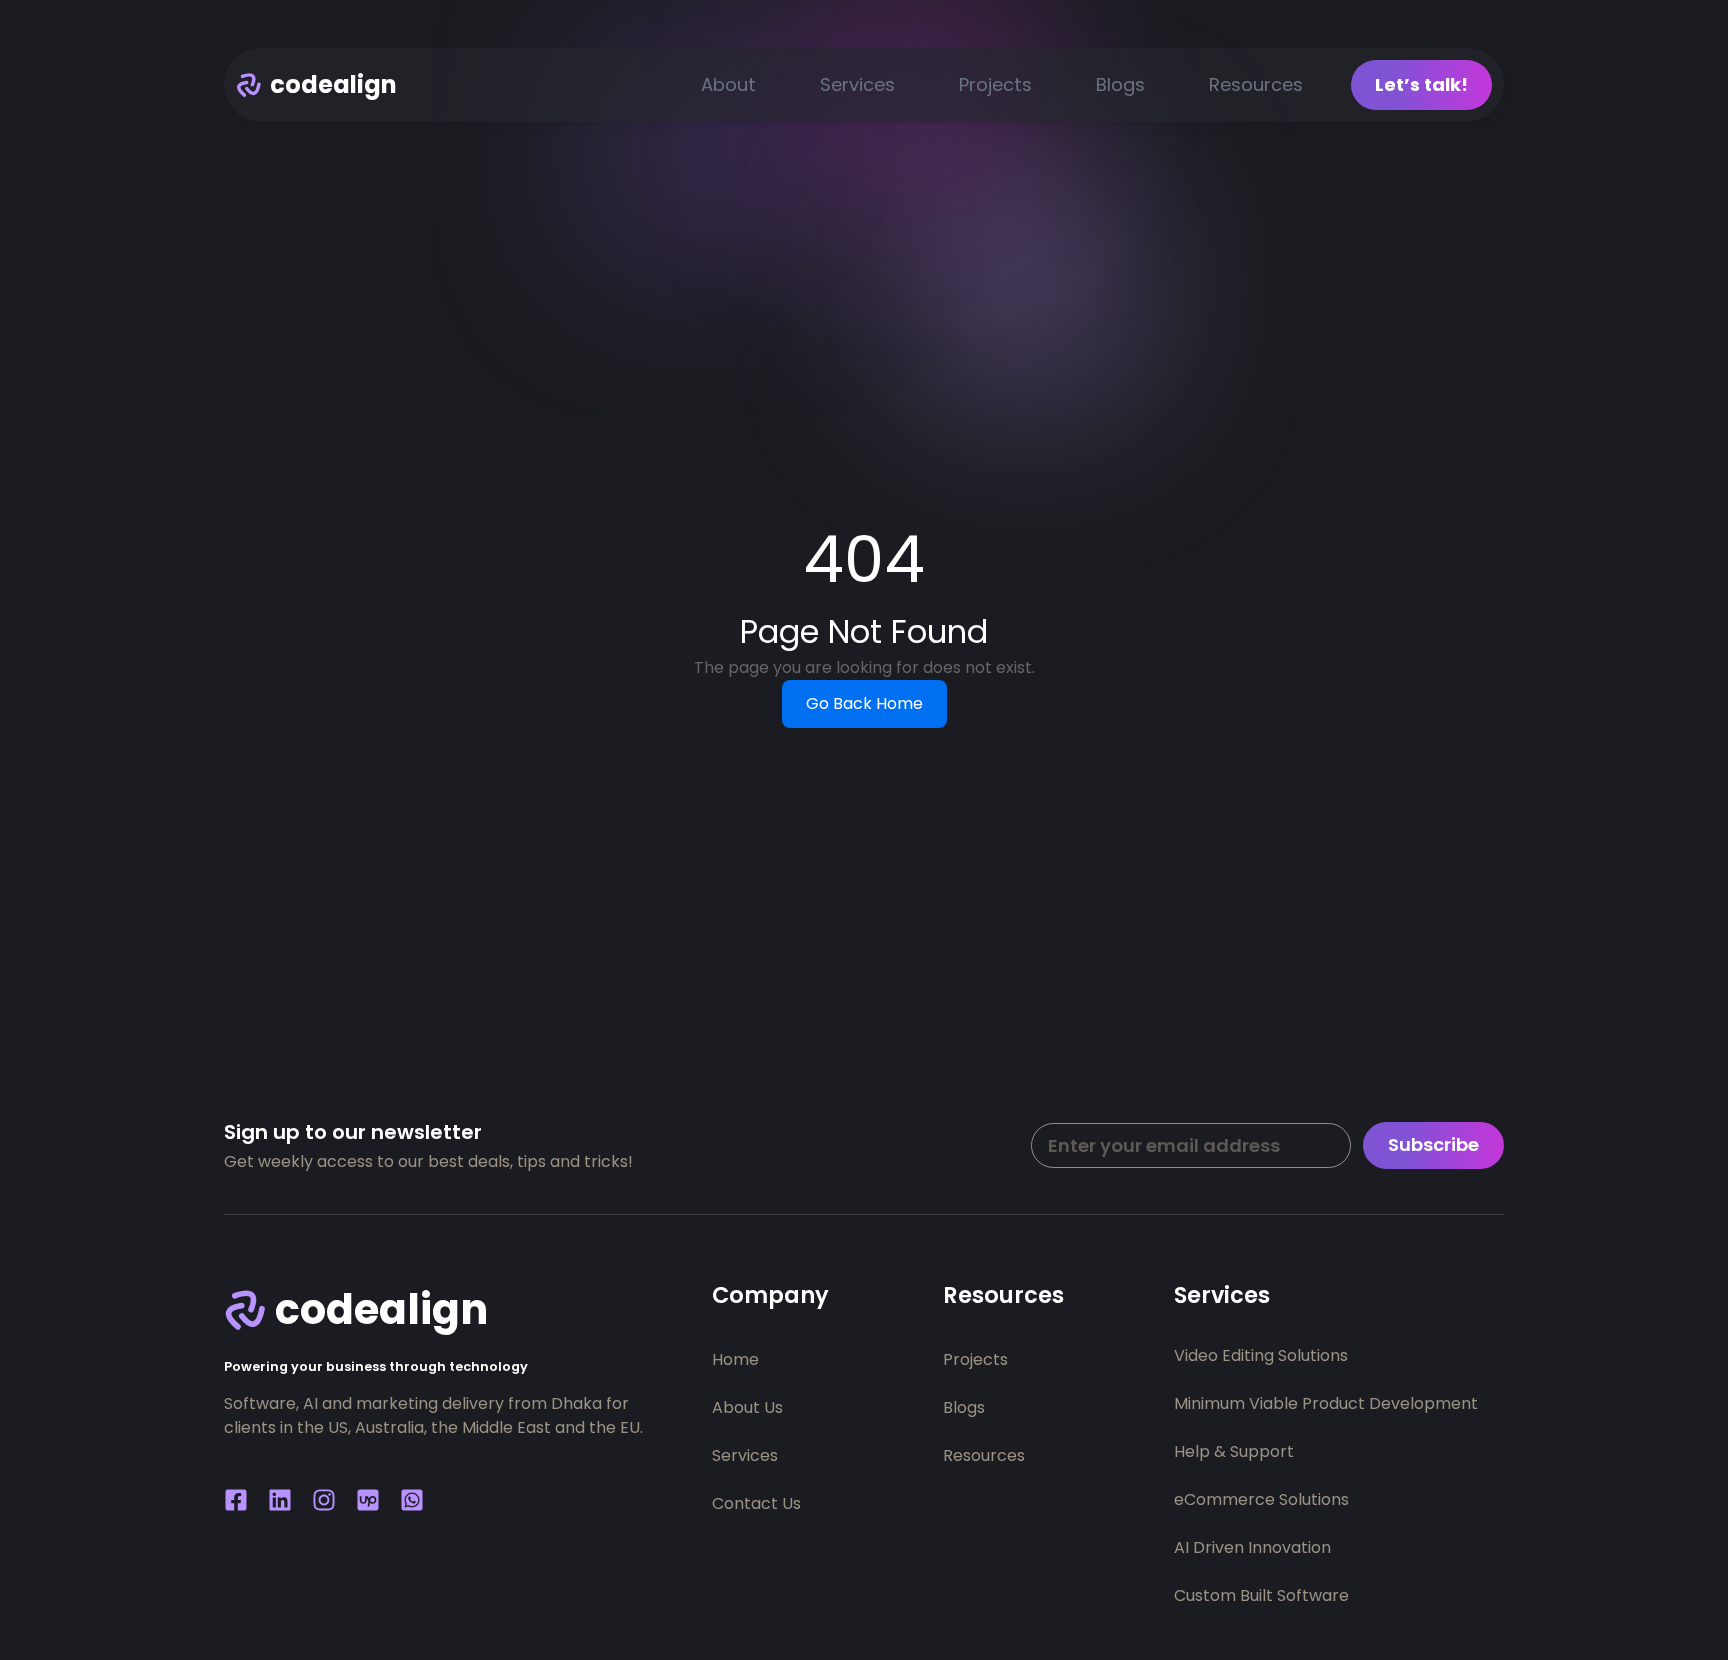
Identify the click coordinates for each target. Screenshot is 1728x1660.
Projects (995, 84)
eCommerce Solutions (1261, 1499)
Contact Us (756, 1503)
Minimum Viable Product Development (1326, 1403)
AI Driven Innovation (1252, 1547)
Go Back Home (864, 703)
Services (857, 84)
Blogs (1120, 84)
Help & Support (1234, 1451)
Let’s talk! (1421, 84)
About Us (747, 1407)
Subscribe (1433, 1144)
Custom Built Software (1261, 1595)
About (728, 84)
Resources (1256, 84)
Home (735, 1359)
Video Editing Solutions (1261, 1355)
